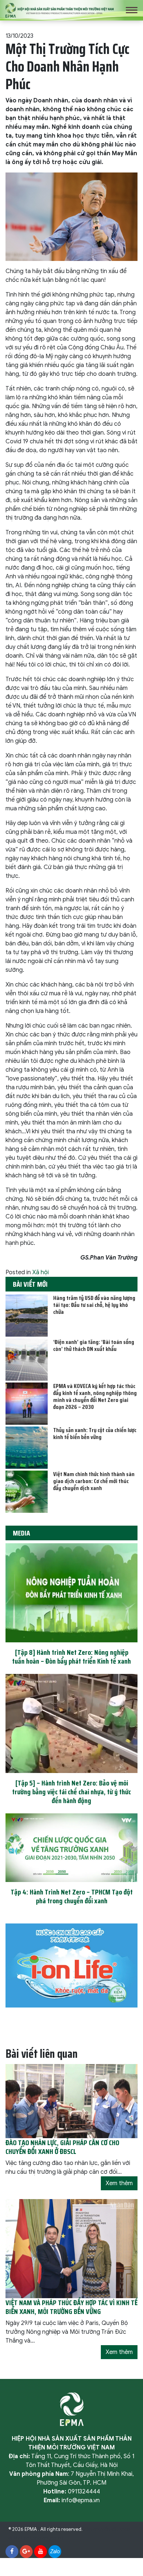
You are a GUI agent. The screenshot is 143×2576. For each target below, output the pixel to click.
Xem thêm (119, 2183)
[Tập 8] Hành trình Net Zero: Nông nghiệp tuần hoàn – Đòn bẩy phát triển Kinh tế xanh (71, 1657)
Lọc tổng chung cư (42, 2538)
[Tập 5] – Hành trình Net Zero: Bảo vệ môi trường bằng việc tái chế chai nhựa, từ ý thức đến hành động (71, 1792)
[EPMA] (60, 10)
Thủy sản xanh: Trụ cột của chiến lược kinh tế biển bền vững (95, 1434)
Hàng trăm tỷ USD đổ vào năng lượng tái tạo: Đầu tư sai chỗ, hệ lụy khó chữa (94, 1305)
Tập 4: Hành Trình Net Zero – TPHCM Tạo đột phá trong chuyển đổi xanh (72, 1896)
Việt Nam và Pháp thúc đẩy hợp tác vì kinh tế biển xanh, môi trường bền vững (71, 2307)
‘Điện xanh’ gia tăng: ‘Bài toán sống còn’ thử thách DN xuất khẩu (94, 1345)
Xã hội (41, 1272)
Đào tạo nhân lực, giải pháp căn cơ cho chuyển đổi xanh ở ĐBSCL (62, 2147)
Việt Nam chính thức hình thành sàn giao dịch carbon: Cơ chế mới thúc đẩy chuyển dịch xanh (94, 1481)
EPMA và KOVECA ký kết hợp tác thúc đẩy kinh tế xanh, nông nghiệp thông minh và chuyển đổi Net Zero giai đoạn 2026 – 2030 (95, 1397)
